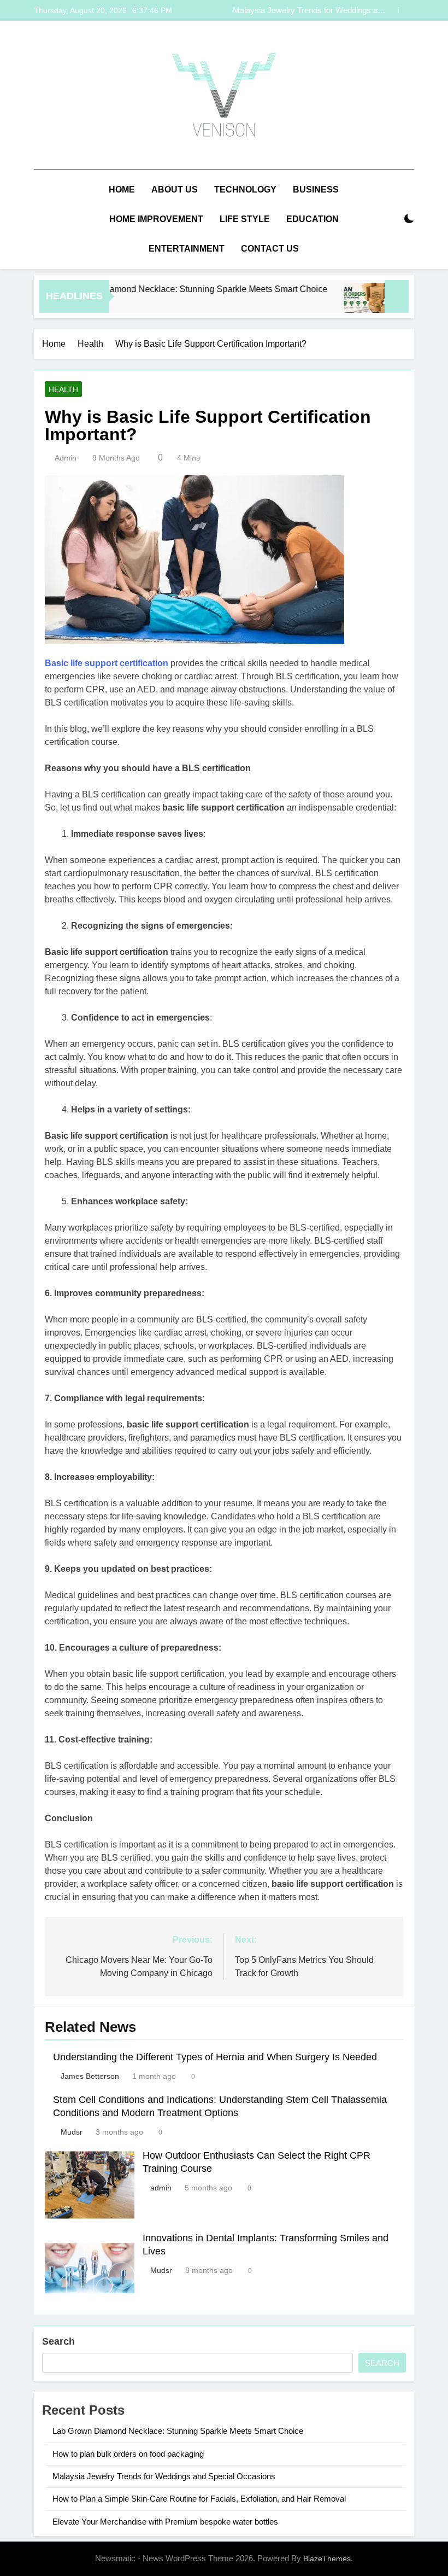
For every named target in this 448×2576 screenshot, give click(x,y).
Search (58, 2341)
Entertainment (187, 249)
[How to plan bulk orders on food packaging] (339, 303)
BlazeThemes (327, 2558)
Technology (245, 190)
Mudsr (72, 2132)
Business (316, 190)
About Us (175, 190)
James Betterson (90, 2076)
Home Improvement (156, 219)
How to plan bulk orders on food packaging (128, 2454)
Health (63, 389)
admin (66, 458)
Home (122, 190)
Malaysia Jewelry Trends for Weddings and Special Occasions (310, 10)
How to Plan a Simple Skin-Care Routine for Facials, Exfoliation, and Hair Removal (199, 2499)
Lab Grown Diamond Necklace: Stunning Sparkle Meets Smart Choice (166, 289)
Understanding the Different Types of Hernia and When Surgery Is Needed (215, 2057)
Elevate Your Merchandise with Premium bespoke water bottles (165, 2522)
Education (313, 219)
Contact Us (270, 249)
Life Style (245, 219)
